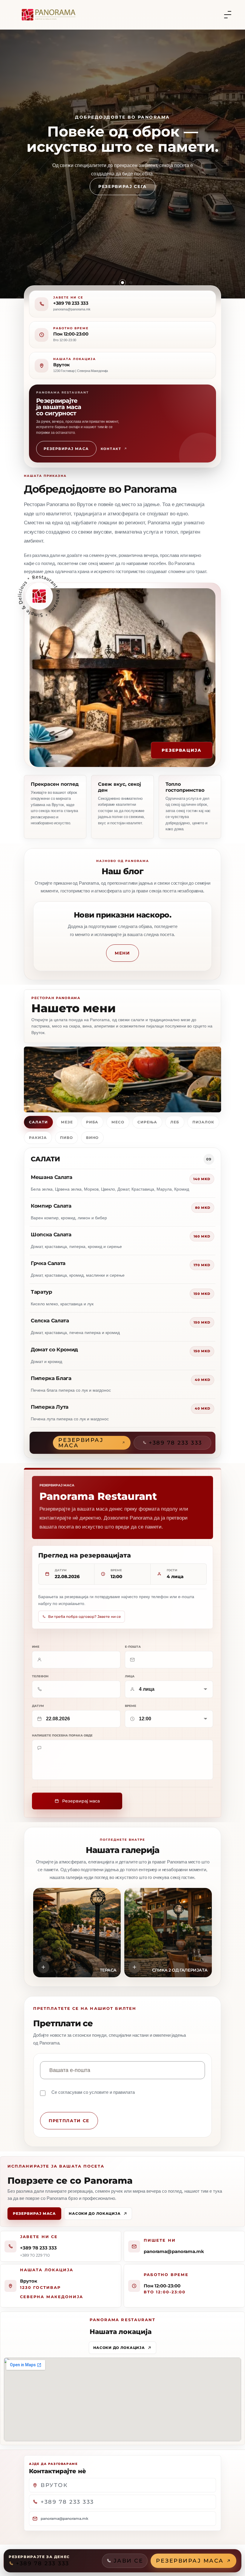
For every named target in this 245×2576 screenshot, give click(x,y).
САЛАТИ (38, 1122)
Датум (38, 1706)
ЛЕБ (175, 1122)
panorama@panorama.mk (174, 2251)
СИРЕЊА (147, 1122)
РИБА (92, 1122)
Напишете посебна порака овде (62, 1736)
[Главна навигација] (228, 15)
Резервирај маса (66, 449)
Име (36, 1647)
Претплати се (69, 2121)
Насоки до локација (95, 2213)
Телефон (40, 1676)
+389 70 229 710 (35, 2255)
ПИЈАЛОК (203, 1122)
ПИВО (66, 1138)
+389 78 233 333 (71, 303)
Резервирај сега (122, 194)
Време (131, 1706)
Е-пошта (133, 1647)
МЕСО (118, 1122)
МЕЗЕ (67, 1122)
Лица (130, 1676)
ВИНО (92, 1138)
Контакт (111, 449)
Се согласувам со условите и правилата (93, 2092)
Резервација (182, 750)
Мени (122, 953)
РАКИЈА (38, 1138)
